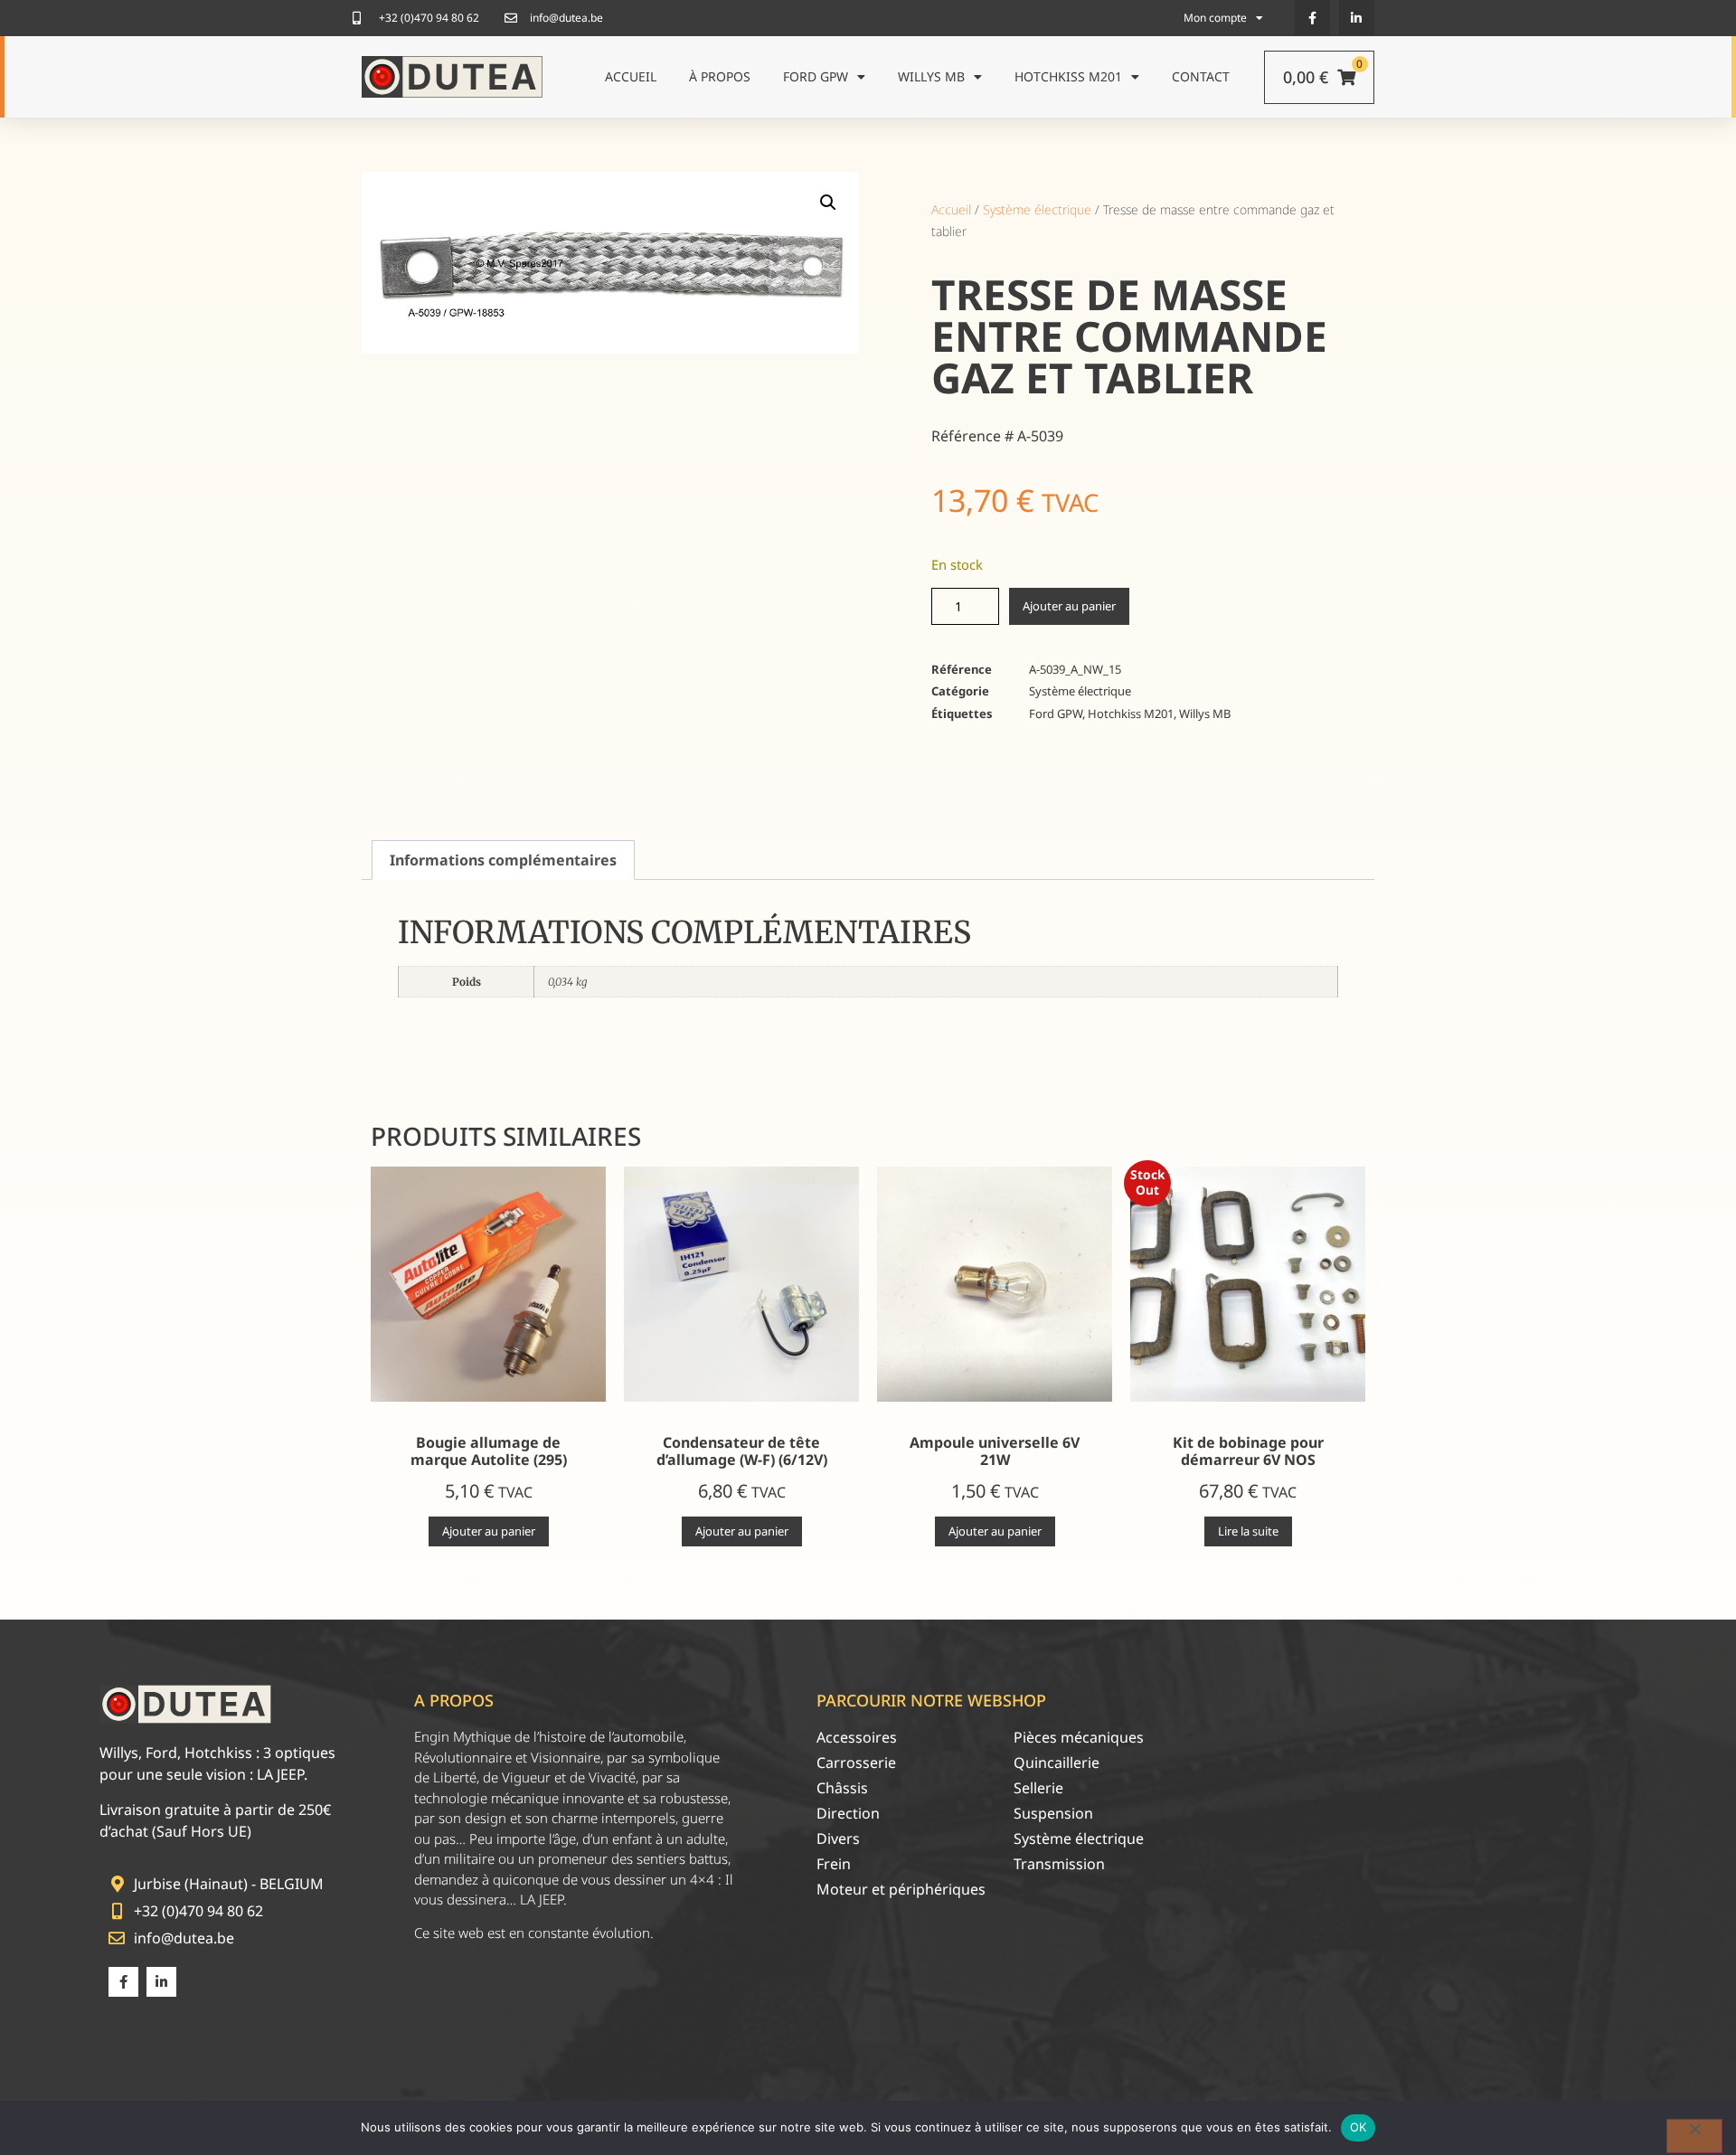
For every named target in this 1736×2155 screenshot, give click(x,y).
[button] (828, 203)
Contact (1201, 76)
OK (1359, 2127)
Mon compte (1215, 18)
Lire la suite (1248, 1531)
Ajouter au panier (1069, 606)
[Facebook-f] (1312, 18)
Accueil (631, 76)
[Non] (1694, 2136)
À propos (720, 76)
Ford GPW (816, 76)
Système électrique (1037, 209)
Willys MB (931, 76)
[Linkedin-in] (1357, 18)
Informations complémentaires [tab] (503, 860)
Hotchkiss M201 (1068, 76)
